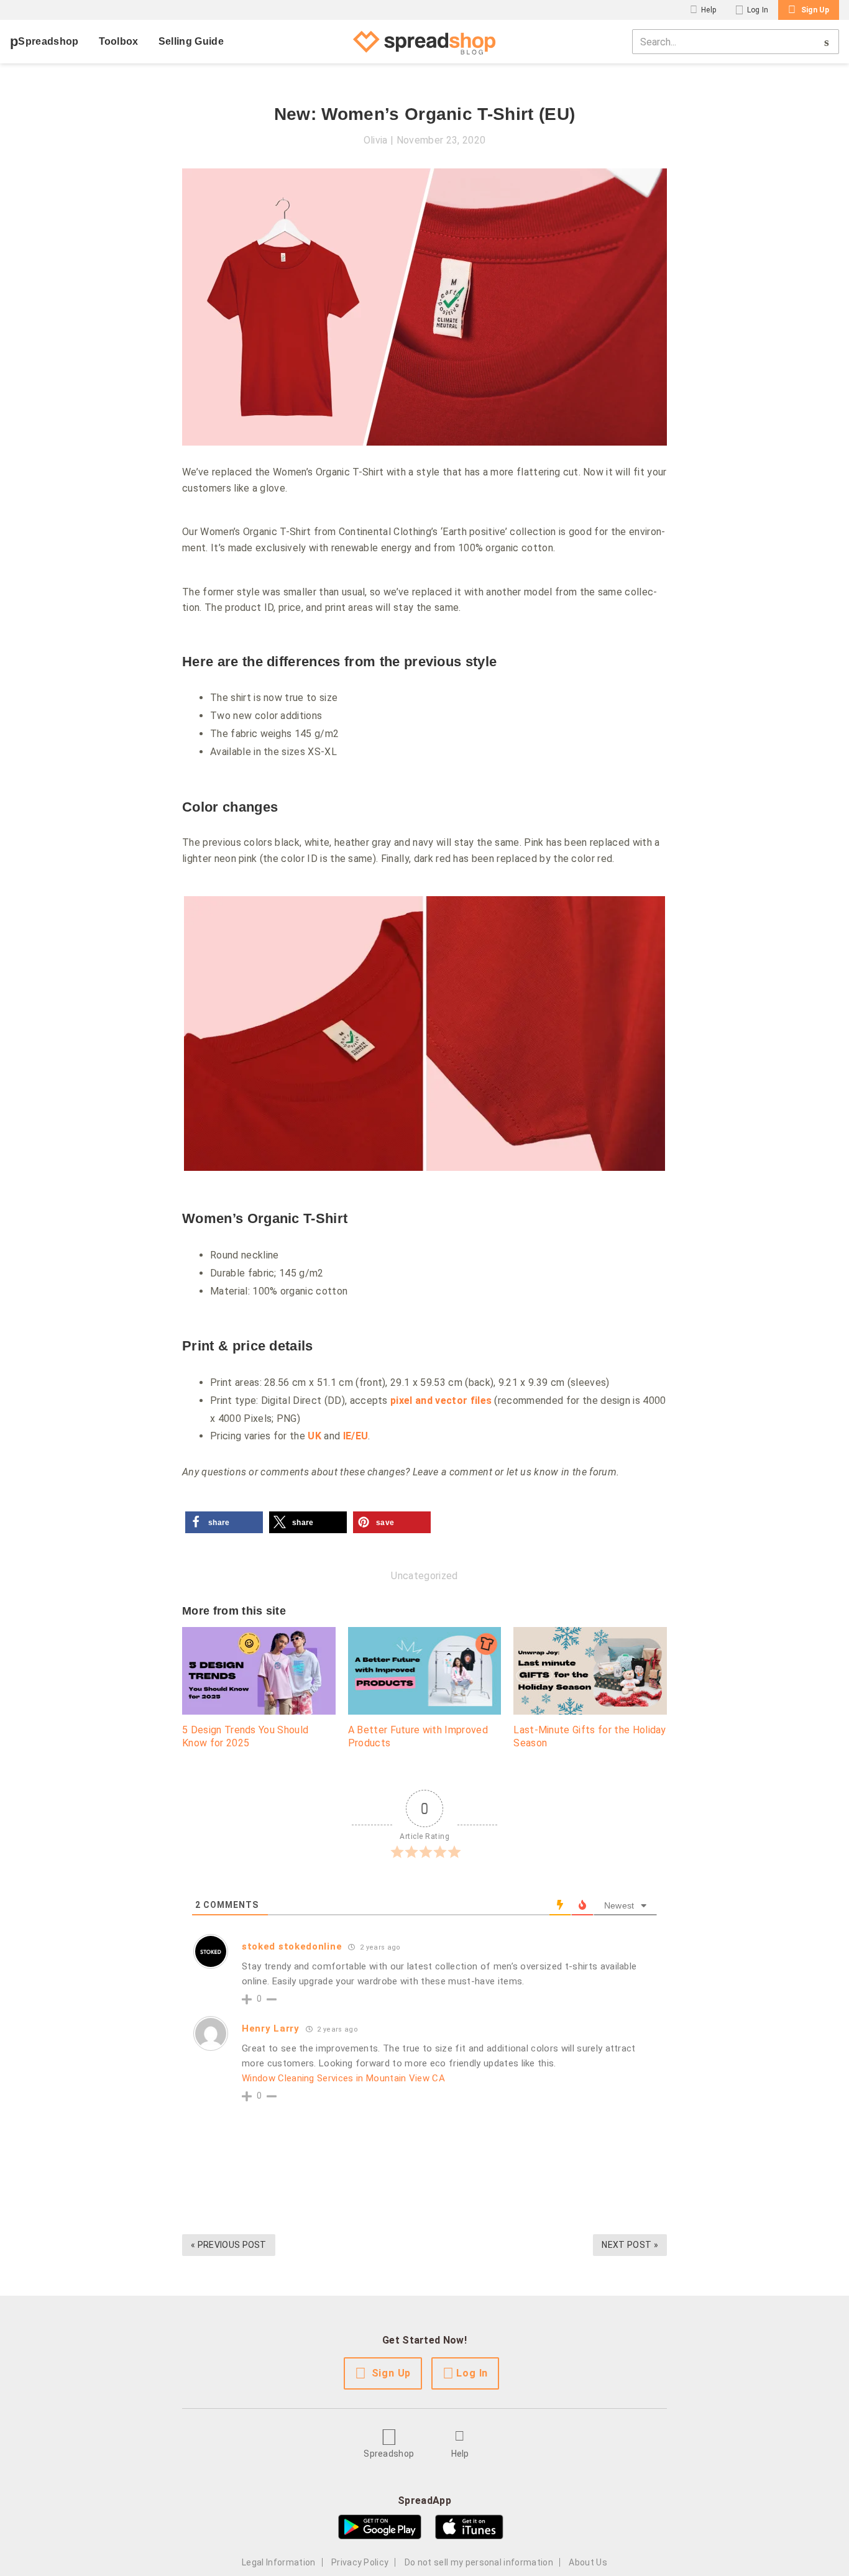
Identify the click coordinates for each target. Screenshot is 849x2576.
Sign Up (815, 10)
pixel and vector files (441, 1400)
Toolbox (119, 41)
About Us (588, 2562)
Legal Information (278, 2562)
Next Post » (630, 2245)
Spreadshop (48, 41)
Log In (758, 10)
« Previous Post (229, 2245)
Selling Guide (191, 41)
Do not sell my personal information (479, 2562)
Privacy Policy (360, 2562)
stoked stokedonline (292, 1946)
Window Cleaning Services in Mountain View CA (343, 2078)
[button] (224, 1522)
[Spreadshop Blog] (424, 42)
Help (709, 10)
